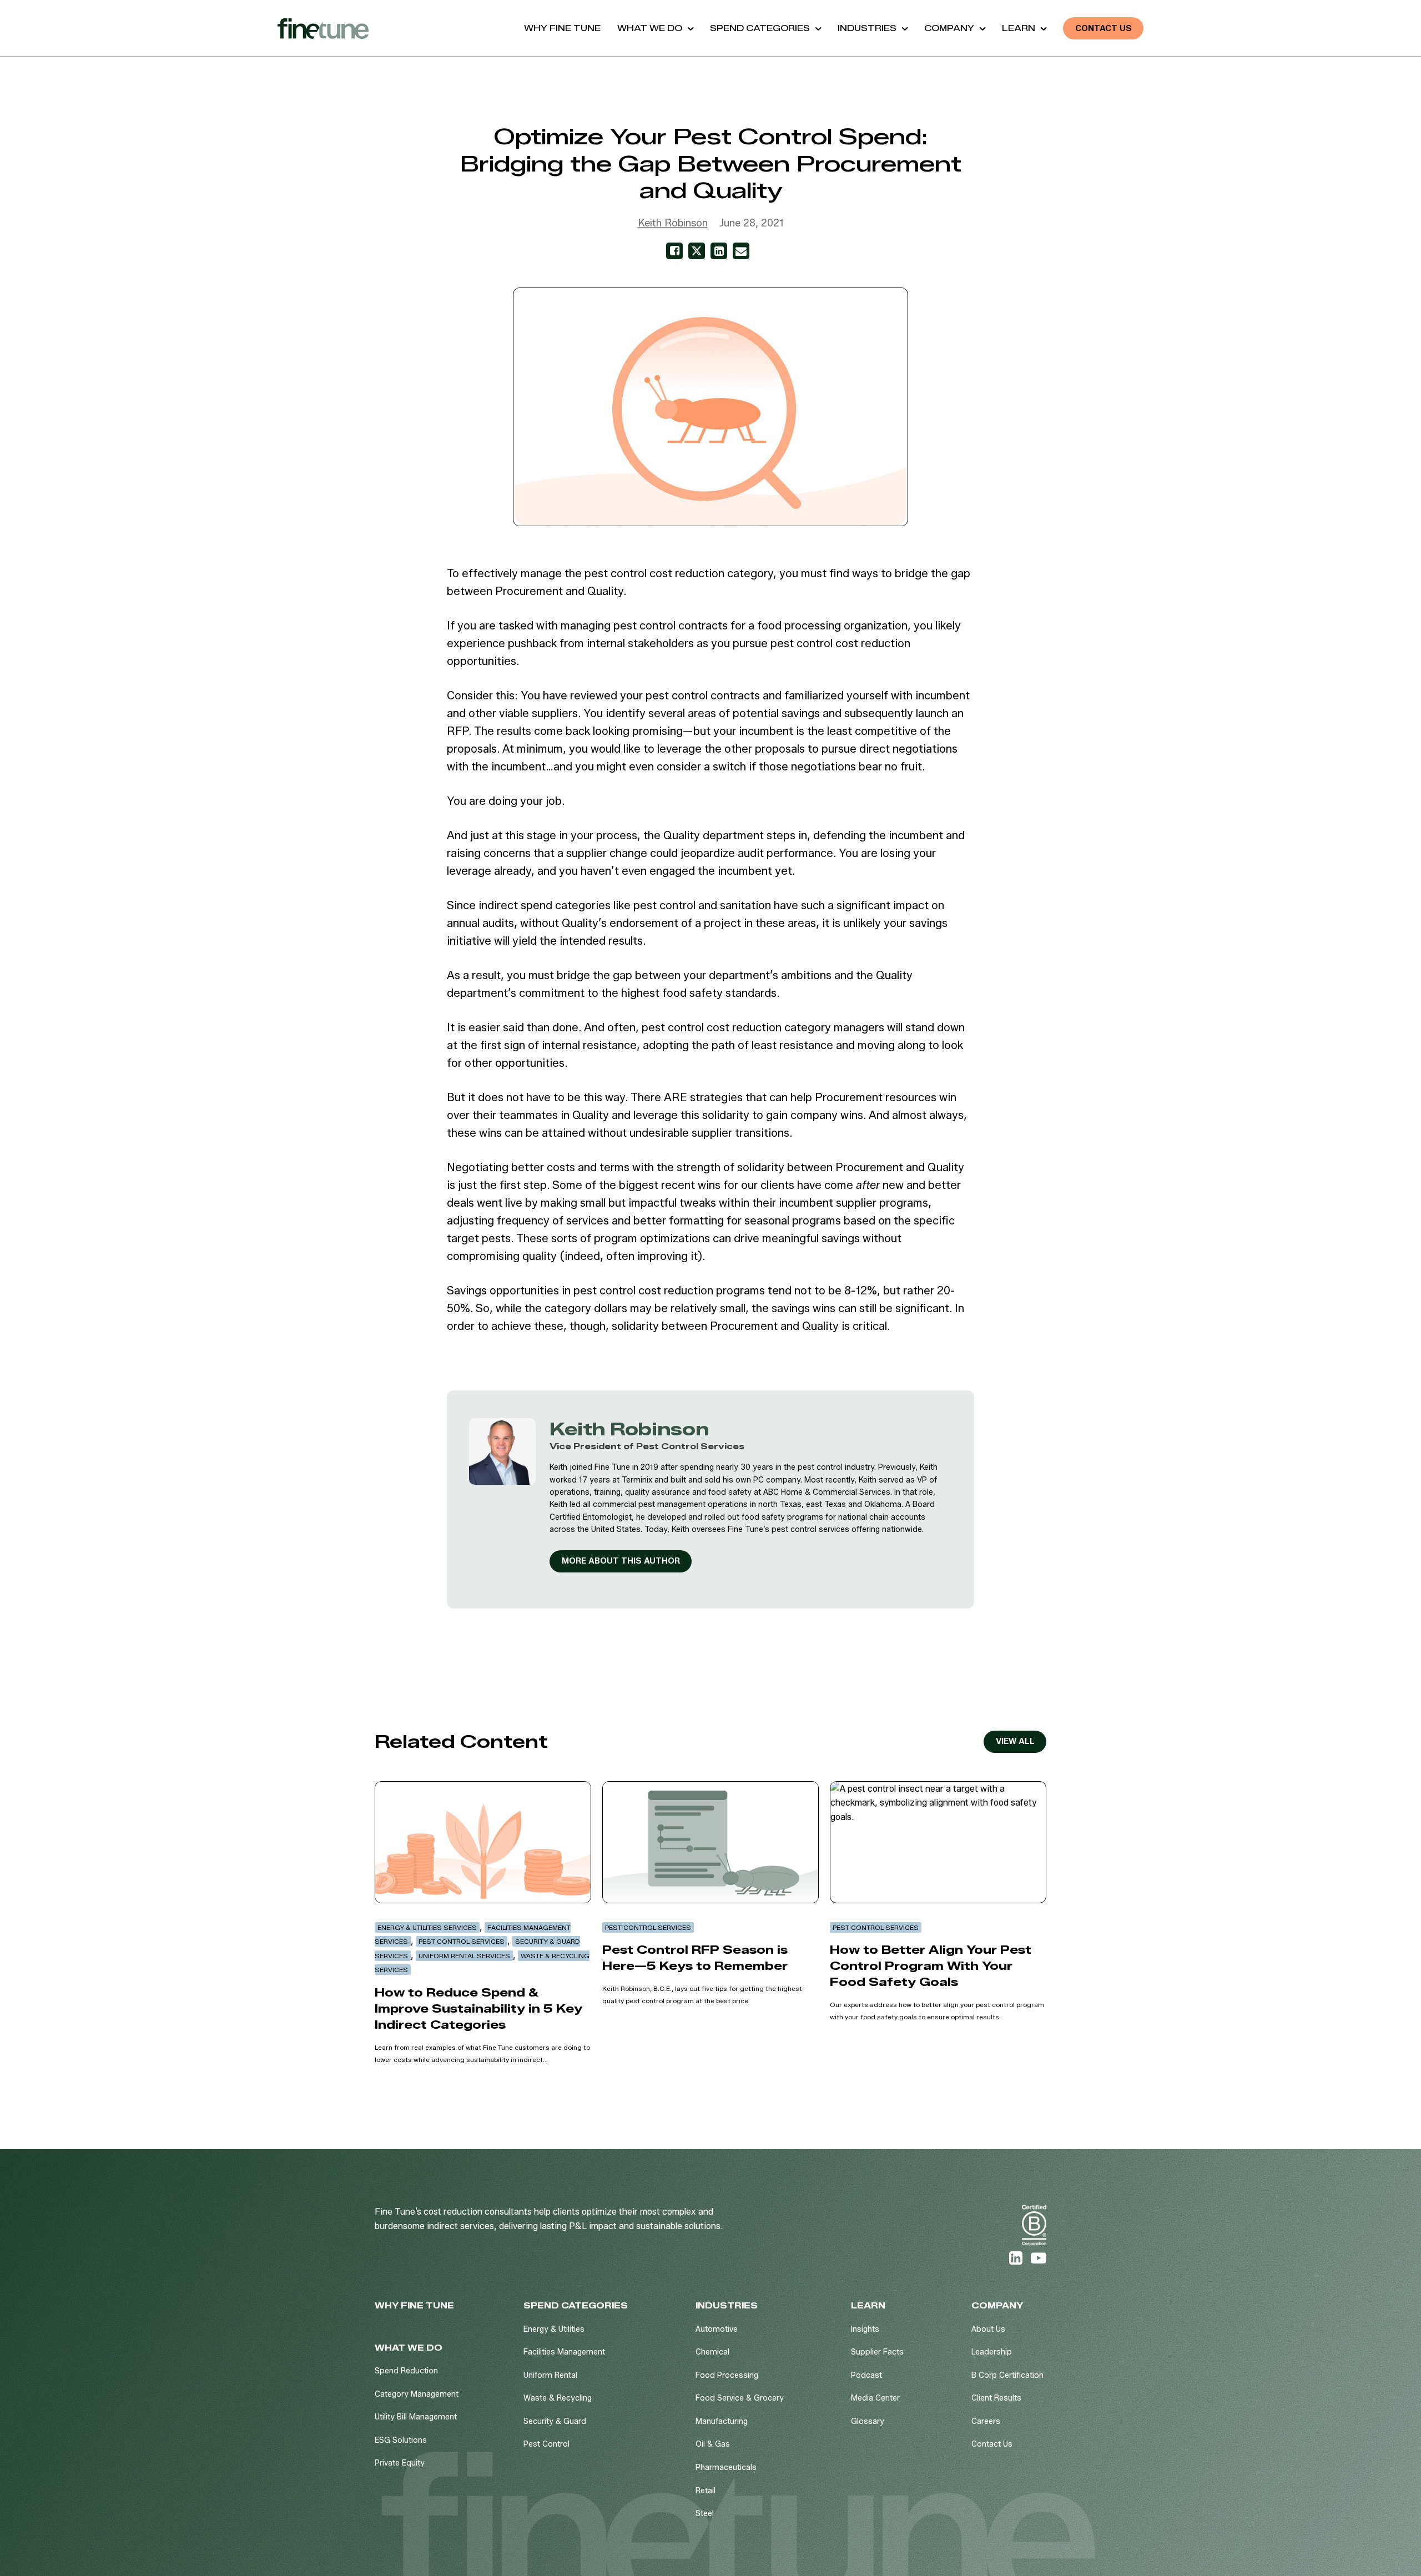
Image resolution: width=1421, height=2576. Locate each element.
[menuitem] (562, 28)
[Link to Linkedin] (1016, 2258)
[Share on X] (697, 251)
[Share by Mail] (741, 251)
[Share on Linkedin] (719, 251)
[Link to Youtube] (1039, 2258)
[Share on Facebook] (674, 251)
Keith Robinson (673, 223)
